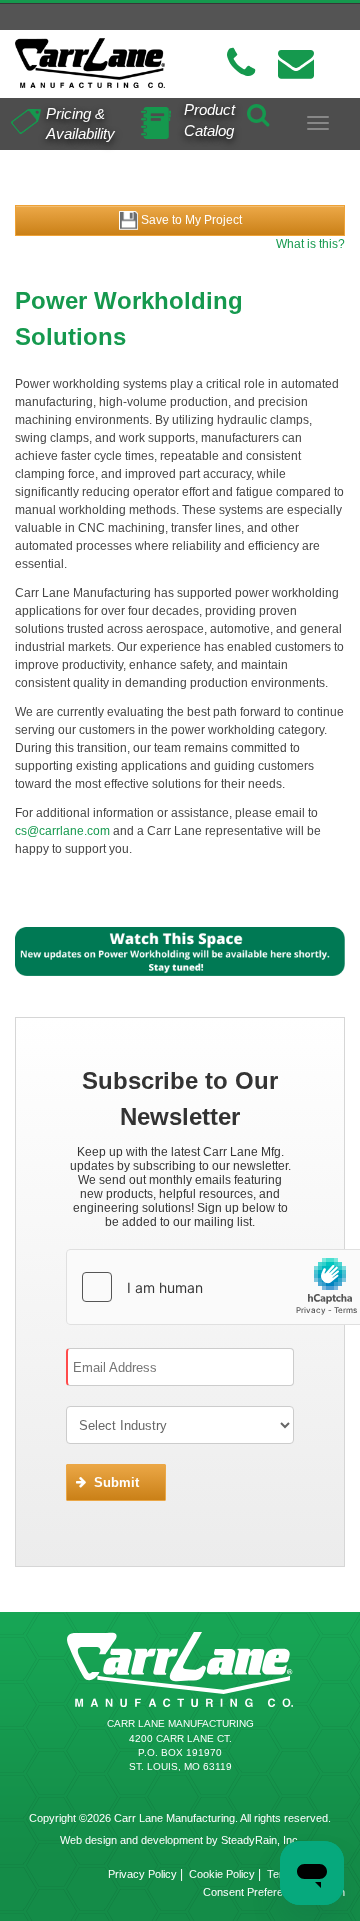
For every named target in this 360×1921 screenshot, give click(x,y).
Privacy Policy (142, 1874)
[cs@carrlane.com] (296, 63)
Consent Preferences (255, 1892)
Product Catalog (209, 120)
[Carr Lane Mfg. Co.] (90, 63)
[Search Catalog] (258, 112)
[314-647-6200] (241, 63)
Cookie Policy (222, 1874)
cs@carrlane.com (62, 831)
